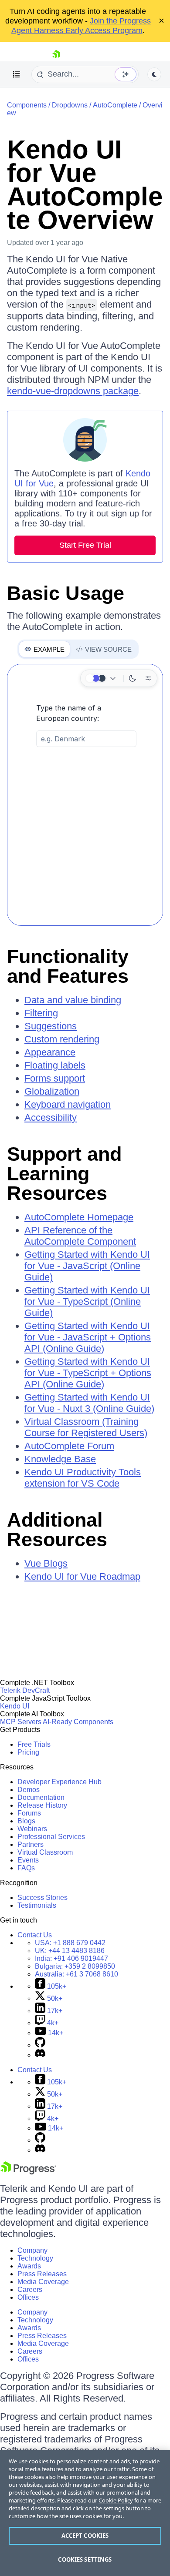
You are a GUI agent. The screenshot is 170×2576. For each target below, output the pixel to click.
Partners (31, 1844)
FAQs (26, 1868)
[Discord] (40, 2055)
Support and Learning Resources (64, 1174)
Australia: (76, 1974)
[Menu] (17, 74)
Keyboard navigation (68, 1104)
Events (28, 1860)
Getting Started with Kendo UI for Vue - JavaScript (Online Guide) (87, 1266)
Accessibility (51, 1117)
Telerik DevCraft (25, 1690)
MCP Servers (21, 1722)
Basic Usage (66, 593)
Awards (29, 2266)
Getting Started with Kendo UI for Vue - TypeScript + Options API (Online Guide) (88, 1373)
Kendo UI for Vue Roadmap (82, 1576)
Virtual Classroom (45, 1852)
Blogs (26, 1821)
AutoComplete (115, 105)
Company (32, 2250)
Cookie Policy (116, 2500)
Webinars (32, 1829)
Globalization (52, 1091)
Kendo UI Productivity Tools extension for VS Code (83, 1478)
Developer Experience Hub (59, 1782)
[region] (85, 2513)
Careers (30, 2290)
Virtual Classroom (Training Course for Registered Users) (86, 1427)
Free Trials (34, 1744)
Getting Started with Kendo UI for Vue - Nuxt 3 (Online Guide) (89, 1403)
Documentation (41, 1797)
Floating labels (55, 1065)
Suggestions (51, 1026)
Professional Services (51, 1837)
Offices (28, 2297)
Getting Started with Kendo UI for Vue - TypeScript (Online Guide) (87, 1301)
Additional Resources (57, 1530)
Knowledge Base (60, 1459)
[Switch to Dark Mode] (133, 678)
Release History (42, 1805)
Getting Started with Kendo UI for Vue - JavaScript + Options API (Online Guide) (88, 1337)
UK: (70, 1951)
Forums (29, 1813)
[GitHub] (40, 2045)
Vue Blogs (46, 1563)
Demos (29, 1790)
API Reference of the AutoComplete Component (80, 1236)
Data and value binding (73, 1000)
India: (71, 1958)
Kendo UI (15, 1706)
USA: (70, 1943)
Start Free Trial (85, 545)
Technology (35, 2258)
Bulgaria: (75, 1966)
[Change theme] (102, 678)
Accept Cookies (85, 2536)
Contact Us (35, 1935)
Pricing (28, 1752)
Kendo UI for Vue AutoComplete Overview (85, 185)
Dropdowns (70, 105)
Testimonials (37, 1905)
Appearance (50, 1052)
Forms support (55, 1078)
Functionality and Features (68, 966)
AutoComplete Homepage (79, 1217)
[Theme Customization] (148, 678)
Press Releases (42, 2274)
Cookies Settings (85, 2559)
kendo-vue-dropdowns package (73, 391)
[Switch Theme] (154, 74)
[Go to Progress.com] (28, 2172)
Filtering (41, 1013)
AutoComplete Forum (69, 1446)
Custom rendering (62, 1039)
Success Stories (42, 1898)
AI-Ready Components (78, 1722)
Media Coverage (43, 2282)
